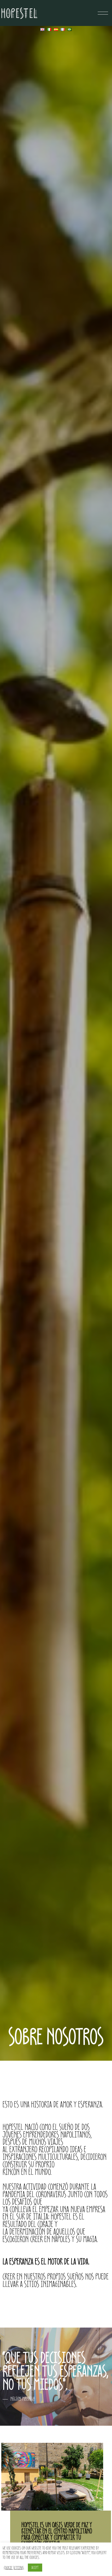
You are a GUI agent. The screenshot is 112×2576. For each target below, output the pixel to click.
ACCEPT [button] (35, 2567)
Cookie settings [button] (14, 2568)
